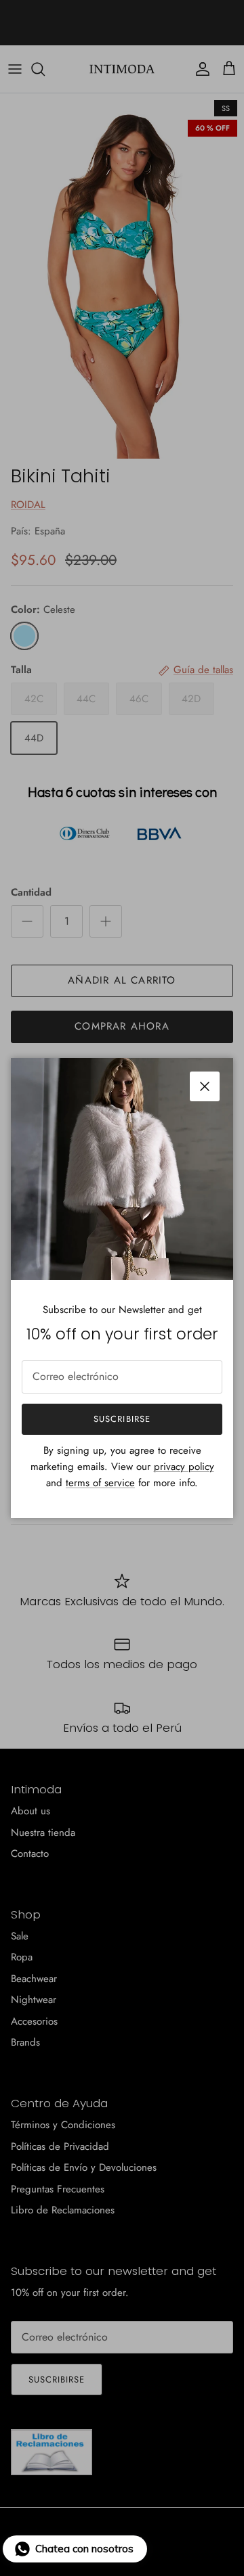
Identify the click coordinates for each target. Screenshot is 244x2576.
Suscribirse (122, 1419)
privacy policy (184, 1467)
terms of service (100, 1483)
